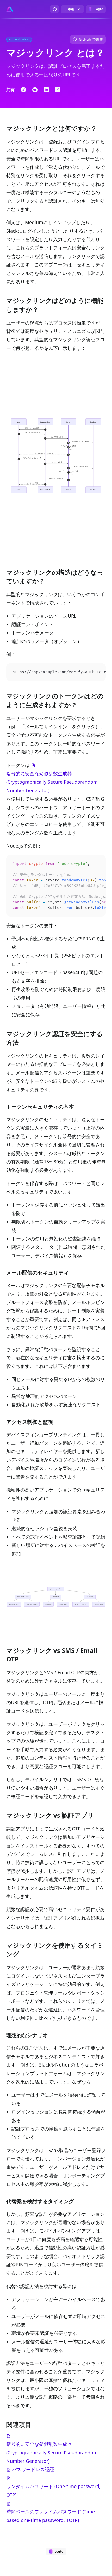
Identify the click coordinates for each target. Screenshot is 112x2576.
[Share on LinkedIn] (46, 90)
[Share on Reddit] (35, 90)
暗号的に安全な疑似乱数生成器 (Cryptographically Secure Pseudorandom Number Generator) (52, 782)
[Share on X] (23, 90)
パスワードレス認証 (33, 2469)
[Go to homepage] (10, 9)
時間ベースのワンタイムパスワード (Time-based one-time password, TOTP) (51, 2516)
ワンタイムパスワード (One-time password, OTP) (53, 2490)
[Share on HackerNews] (58, 90)
